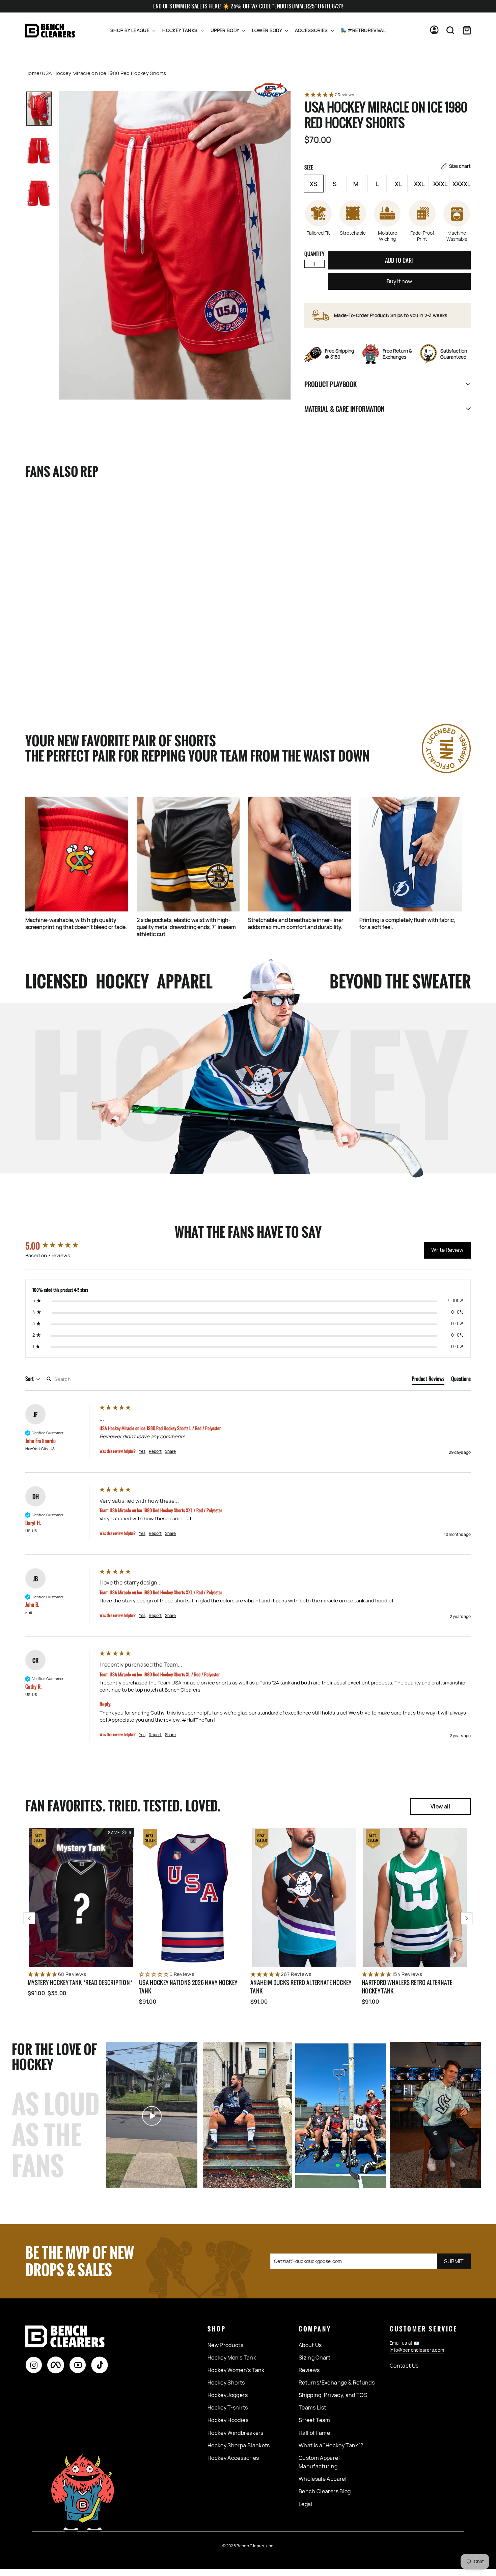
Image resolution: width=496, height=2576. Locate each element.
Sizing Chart (314, 2358)
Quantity (314, 254)
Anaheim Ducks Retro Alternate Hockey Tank (301, 1987)
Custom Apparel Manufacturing (319, 2462)
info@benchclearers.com (417, 2350)
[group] (61, 1246)
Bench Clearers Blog (325, 2491)
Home (32, 73)
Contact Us (404, 2366)
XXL (419, 184)
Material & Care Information (345, 409)
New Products (225, 2345)
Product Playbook (330, 384)
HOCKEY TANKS (181, 30)
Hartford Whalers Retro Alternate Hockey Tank (407, 1987)
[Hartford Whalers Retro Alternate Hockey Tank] (415, 1898)
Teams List (312, 2407)
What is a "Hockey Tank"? (331, 2445)
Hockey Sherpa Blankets (239, 2445)
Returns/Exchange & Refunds (337, 2382)
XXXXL (461, 184)
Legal (306, 2504)
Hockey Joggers (228, 2395)
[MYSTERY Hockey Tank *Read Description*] (81, 1898)
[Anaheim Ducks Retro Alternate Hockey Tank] (304, 1898)
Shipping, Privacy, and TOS (333, 2395)
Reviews (309, 2370)
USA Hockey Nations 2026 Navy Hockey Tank (188, 1987)
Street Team (314, 2420)
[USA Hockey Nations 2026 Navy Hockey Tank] (192, 1898)
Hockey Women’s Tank (236, 2370)
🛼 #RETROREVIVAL (363, 30)
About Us (310, 2345)
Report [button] (155, 1451)
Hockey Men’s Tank (232, 2358)
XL (398, 184)
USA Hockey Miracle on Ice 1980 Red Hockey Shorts (60, 656)
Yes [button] (142, 1451)
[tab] (428, 1380)
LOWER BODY (268, 30)
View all (440, 1806)
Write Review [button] (447, 1250)
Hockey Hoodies (228, 2420)
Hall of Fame (314, 2433)
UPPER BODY (225, 30)
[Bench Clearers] (50, 31)
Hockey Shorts (226, 2382)
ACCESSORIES (312, 30)
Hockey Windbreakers (236, 2433)
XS (313, 184)
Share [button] (170, 1451)
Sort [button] (30, 1379)
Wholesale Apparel (323, 2479)
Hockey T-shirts (228, 2407)
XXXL (440, 184)
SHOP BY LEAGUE (130, 30)
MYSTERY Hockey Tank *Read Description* (80, 1982)
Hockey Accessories (233, 2458)
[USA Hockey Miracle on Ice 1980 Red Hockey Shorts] (68, 567)
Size (388, 167)
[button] (388, 95)
